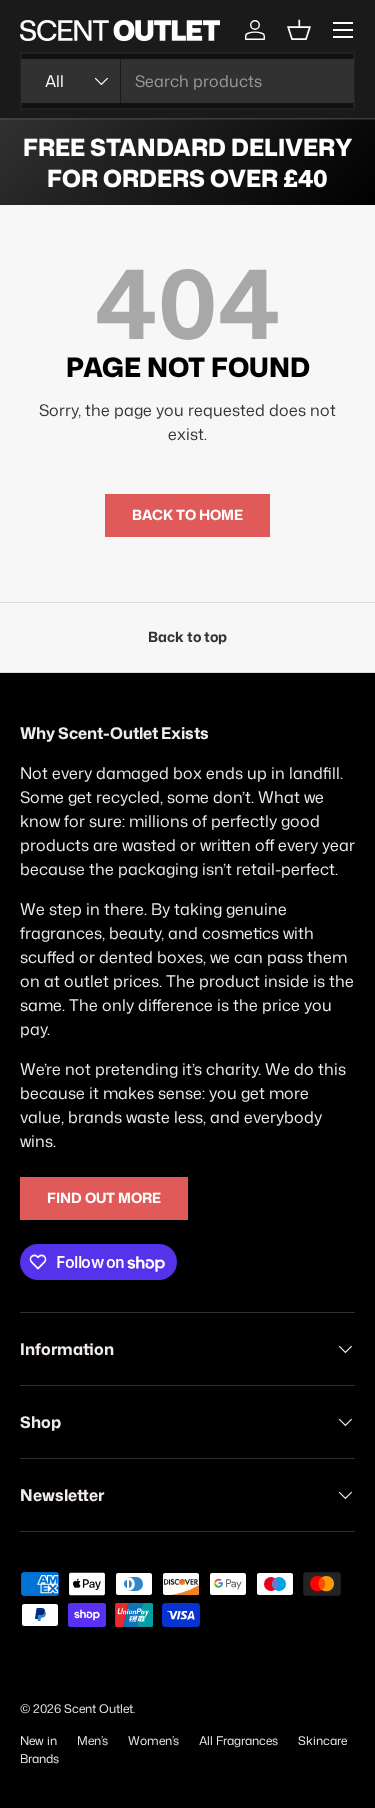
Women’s (153, 1740)
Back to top (187, 637)
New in (38, 1740)
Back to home (187, 515)
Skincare (322, 1740)
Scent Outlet (98, 1708)
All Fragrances (238, 1740)
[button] (299, 30)
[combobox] (187, 81)
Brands (39, 1758)
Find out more (104, 1198)
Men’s (92, 1740)
